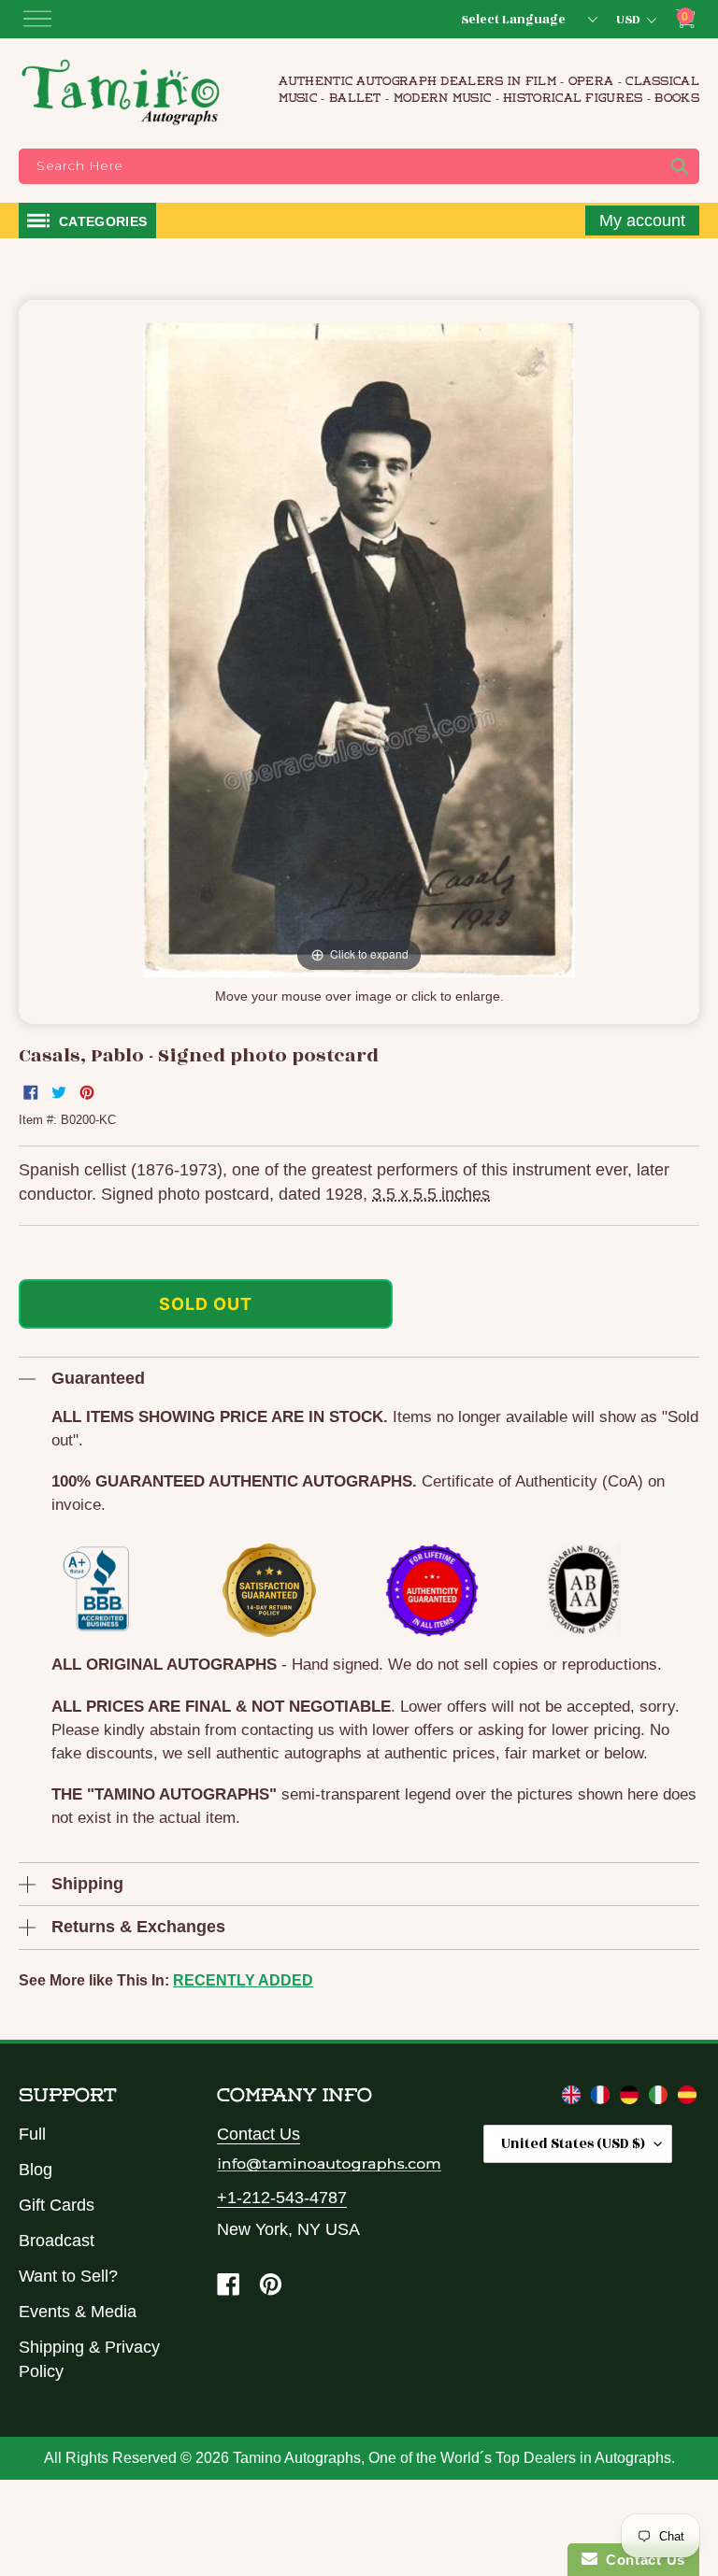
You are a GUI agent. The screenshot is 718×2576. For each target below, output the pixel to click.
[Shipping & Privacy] (574, 2099)
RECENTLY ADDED (243, 1980)
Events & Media (78, 2312)
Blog (36, 2170)
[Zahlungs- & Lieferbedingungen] (632, 2099)
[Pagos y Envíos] (687, 2099)
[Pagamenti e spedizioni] (661, 2099)
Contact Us (258, 2134)
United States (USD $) (573, 2144)
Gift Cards (57, 2205)
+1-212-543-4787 (282, 2198)
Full (32, 2134)
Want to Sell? (68, 2276)
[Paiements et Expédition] (603, 2099)
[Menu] (37, 19)
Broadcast (57, 2241)
